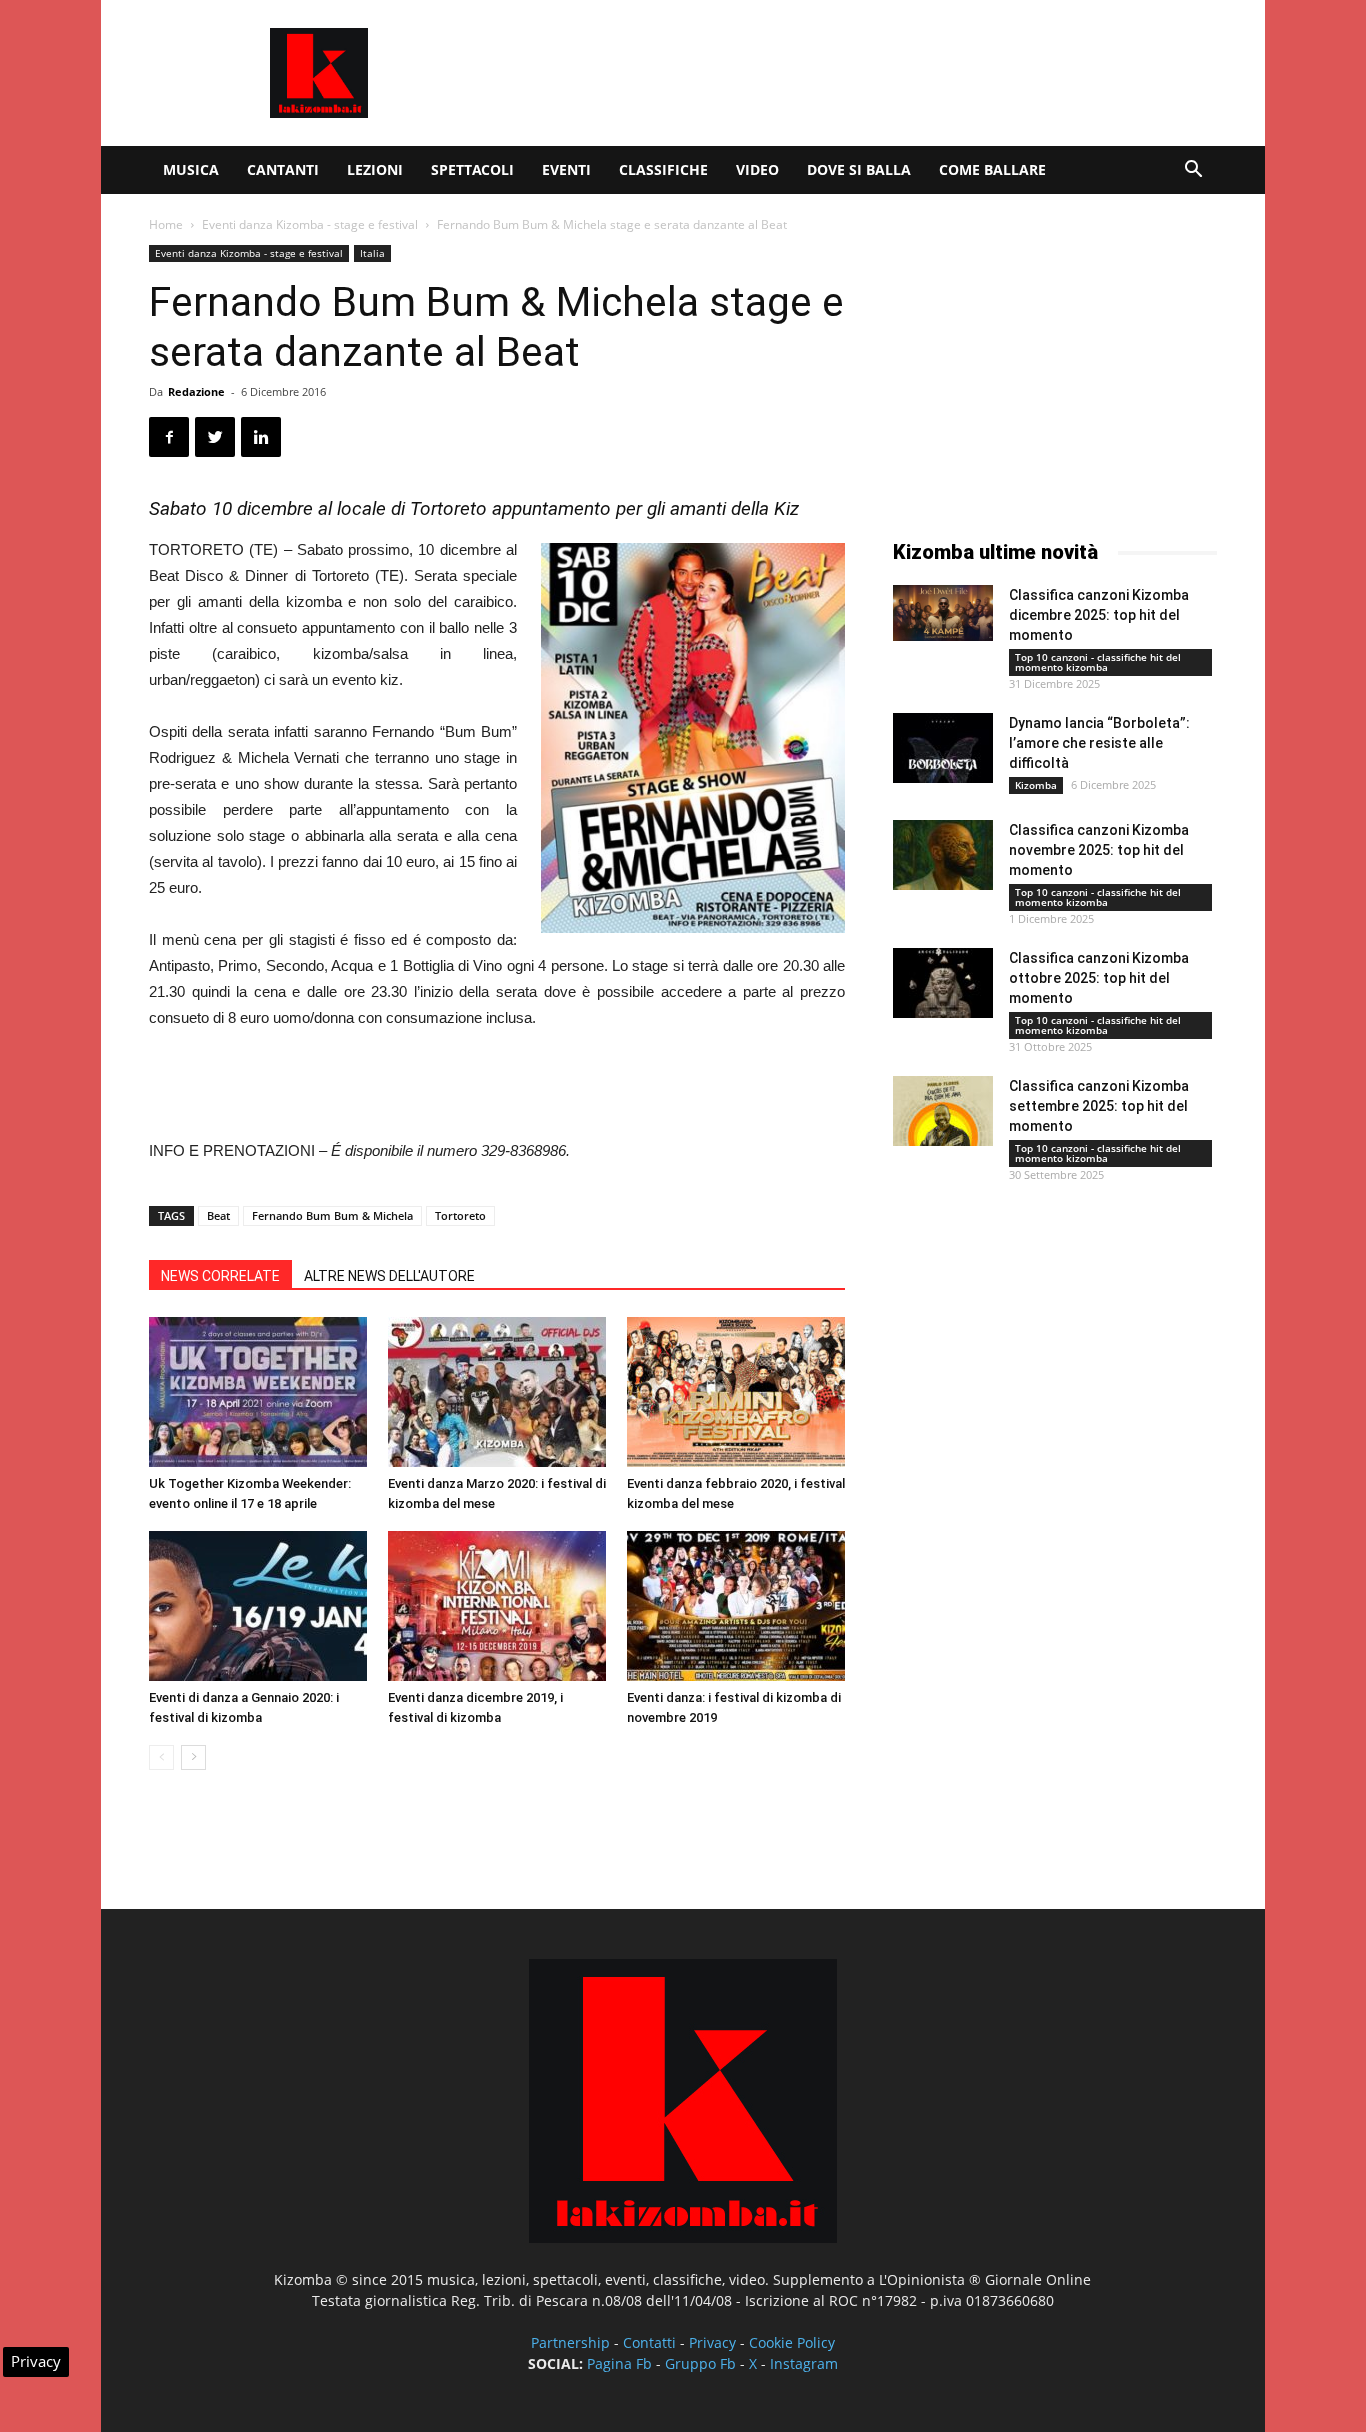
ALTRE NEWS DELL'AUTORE (389, 1276)
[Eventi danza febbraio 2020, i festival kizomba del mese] (736, 1392)
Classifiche (663, 169)
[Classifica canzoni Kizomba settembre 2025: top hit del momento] (943, 1111)
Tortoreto (460, 1215)
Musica (191, 169)
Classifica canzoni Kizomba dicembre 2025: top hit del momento (1099, 615)
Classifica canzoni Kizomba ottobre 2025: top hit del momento (1099, 978)
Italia (372, 253)
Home (166, 224)
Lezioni (375, 169)
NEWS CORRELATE (220, 1276)
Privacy (712, 2342)
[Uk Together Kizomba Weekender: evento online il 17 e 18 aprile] (258, 1392)
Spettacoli (472, 169)
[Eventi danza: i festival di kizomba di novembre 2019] (736, 1606)
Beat (218, 1215)
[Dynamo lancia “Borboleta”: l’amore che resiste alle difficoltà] (943, 748)
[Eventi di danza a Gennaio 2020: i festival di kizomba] (258, 1606)
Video (757, 169)
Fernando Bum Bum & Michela (332, 1215)
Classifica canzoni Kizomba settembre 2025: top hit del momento (1099, 1106)
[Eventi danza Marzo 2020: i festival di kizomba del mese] (497, 1392)
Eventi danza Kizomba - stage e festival (310, 224)
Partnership (570, 2342)
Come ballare (992, 169)
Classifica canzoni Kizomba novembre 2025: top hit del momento (1099, 850)
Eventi (566, 169)
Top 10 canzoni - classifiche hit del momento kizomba (1098, 662)
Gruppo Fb (700, 2363)
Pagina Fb (619, 2363)
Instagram (804, 2363)
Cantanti (283, 169)
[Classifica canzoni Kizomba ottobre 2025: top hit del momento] (943, 983)
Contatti (649, 2342)
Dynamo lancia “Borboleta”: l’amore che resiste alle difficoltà (1099, 743)
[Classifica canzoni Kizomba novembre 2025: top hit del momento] (943, 855)
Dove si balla (859, 169)
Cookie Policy (792, 2342)
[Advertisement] (853, 73)
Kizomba (1036, 785)
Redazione (196, 391)
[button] (1193, 171)
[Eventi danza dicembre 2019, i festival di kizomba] (497, 1606)
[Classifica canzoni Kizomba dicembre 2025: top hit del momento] (943, 613)
